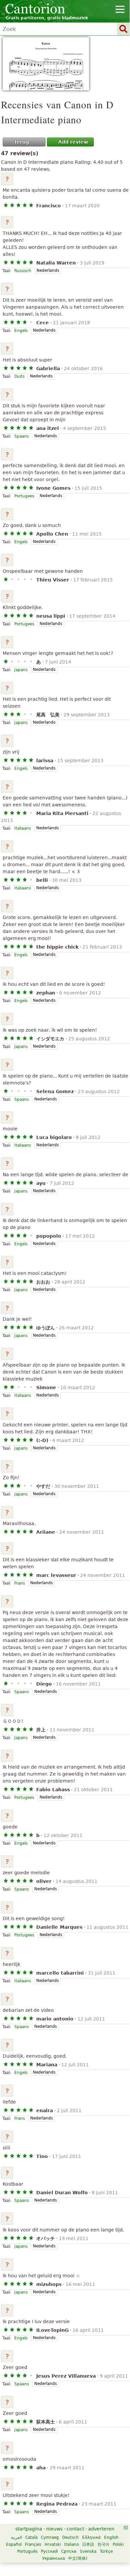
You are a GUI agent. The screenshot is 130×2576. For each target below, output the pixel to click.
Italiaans (23, 828)
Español (14, 2544)
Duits (19, 376)
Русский (49, 2551)
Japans (21, 670)
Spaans (22, 436)
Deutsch (70, 2537)
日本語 (88, 2544)
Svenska (88, 2551)
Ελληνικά (91, 2537)
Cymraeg (50, 2537)
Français (33, 2544)
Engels (21, 331)
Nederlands (48, 270)
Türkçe (106, 2551)
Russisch (23, 271)
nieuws (54, 2529)
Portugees (24, 496)
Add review (73, 142)
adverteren (101, 2529)
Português (27, 2551)
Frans (20, 1583)
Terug (21, 142)
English (111, 2537)
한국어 (103, 2544)
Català (31, 2537)
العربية (16, 2537)
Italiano (71, 2544)
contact (75, 2529)
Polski (118, 2544)
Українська (54, 2558)
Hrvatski (53, 2544)
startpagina (29, 2529)
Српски (69, 2551)
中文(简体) (78, 2558)
